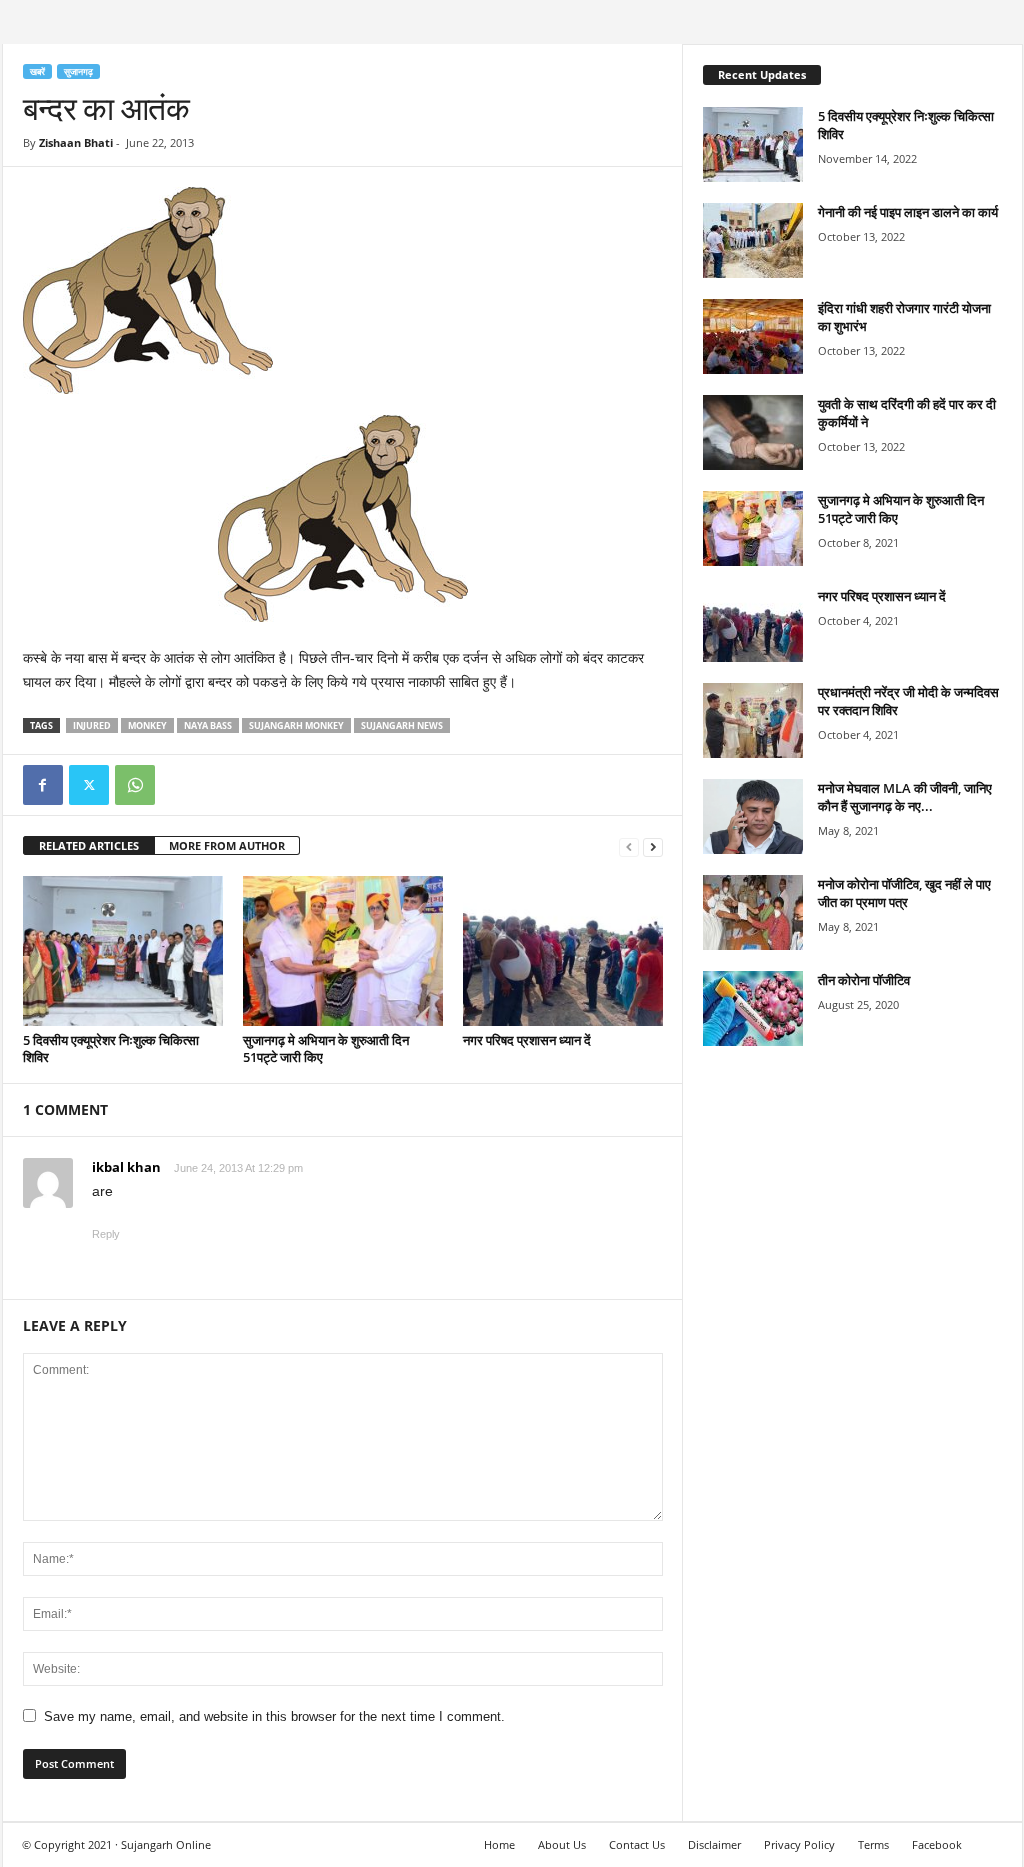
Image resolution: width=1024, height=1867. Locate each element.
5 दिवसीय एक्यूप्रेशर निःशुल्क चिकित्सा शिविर (111, 1048)
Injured (92, 725)
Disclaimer (714, 1844)
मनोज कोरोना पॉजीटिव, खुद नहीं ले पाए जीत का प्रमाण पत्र (904, 893)
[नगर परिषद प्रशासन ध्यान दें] (563, 951)
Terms (873, 1844)
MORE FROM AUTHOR (227, 845)
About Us (562, 1844)
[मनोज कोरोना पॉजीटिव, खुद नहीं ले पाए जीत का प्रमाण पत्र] (753, 912)
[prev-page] (629, 846)
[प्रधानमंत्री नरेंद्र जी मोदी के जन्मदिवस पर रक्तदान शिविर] (753, 720)
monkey (147, 725)
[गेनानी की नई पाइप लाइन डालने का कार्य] (753, 240)
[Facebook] (43, 785)
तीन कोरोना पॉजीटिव (864, 980)
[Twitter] (89, 785)
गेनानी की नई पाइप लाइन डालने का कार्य (908, 212)
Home (499, 1844)
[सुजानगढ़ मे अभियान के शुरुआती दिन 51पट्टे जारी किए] (343, 951)
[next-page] (653, 846)
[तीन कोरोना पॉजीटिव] (753, 1008)
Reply (106, 1234)
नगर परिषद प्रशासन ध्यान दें (527, 1040)
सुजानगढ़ (78, 71)
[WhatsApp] (135, 785)
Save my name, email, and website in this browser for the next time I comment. (274, 1716)
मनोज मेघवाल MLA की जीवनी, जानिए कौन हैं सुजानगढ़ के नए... (905, 797)
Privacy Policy (799, 1844)
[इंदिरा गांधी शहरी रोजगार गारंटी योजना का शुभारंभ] (753, 336)
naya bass (208, 725)
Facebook (937, 1844)
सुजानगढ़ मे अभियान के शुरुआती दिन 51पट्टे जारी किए (326, 1048)
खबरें (37, 71)
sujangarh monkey (296, 725)
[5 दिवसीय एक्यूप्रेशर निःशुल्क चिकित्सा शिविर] (123, 951)
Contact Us (637, 1844)
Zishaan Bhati (76, 142)
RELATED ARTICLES (89, 845)
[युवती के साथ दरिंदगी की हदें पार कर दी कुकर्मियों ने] (753, 432)
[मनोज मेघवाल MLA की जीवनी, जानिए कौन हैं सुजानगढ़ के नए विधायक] (753, 816)
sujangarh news (402, 725)
